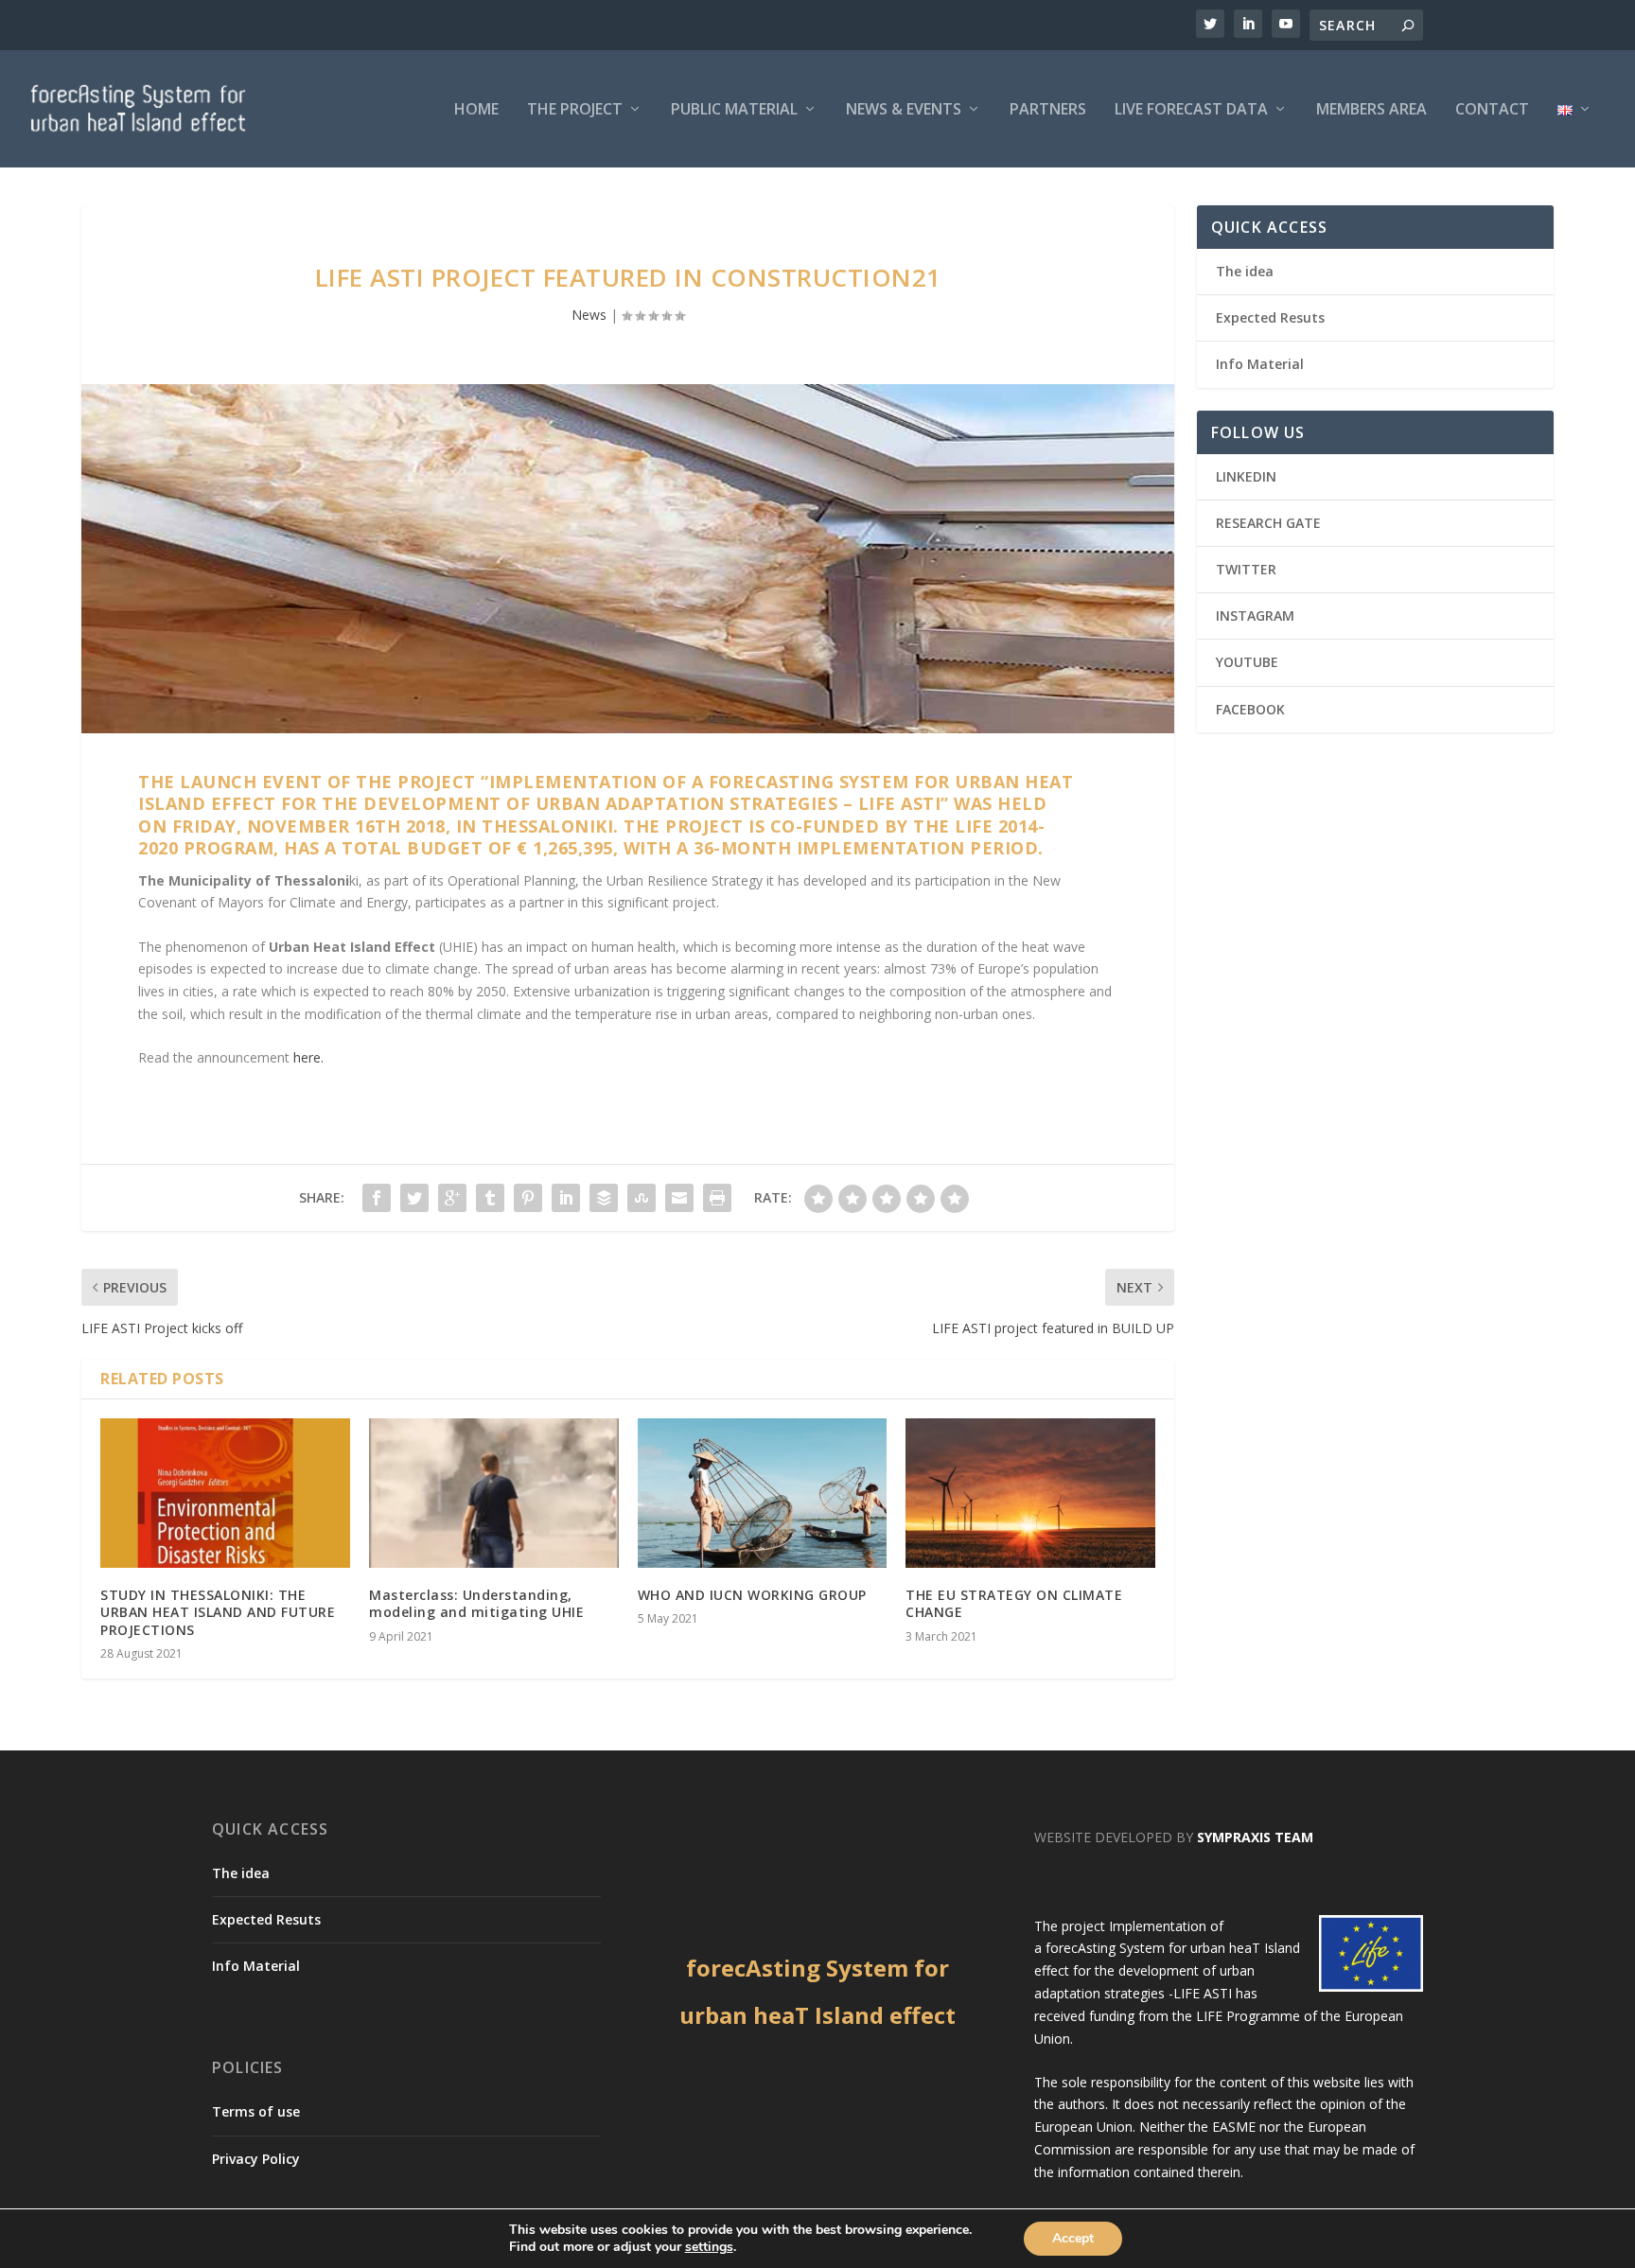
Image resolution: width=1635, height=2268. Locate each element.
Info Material (1260, 364)
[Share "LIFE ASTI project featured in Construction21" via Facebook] (377, 1198)
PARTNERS (1048, 110)
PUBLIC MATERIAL (734, 110)
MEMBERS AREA (1371, 110)
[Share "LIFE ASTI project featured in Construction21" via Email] (679, 1198)
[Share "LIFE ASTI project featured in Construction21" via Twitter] (414, 1198)
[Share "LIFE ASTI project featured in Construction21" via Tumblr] (490, 1198)
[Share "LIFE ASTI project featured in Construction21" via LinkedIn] (566, 1198)
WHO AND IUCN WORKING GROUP (752, 1595)
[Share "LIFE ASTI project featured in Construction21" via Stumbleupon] (642, 1198)
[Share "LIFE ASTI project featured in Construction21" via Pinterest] (528, 1198)
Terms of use (256, 2111)
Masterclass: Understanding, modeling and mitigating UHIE (476, 1603)
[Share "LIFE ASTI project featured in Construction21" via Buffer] (604, 1198)
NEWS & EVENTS (904, 110)
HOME (476, 110)
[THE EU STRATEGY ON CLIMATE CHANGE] (1030, 1493)
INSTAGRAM (1255, 615)
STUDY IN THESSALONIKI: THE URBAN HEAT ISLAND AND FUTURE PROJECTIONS (218, 1612)
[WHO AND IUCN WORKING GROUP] (763, 1493)
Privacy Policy (256, 2159)
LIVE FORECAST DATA (1191, 110)
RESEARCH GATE (1268, 523)
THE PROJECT (575, 110)
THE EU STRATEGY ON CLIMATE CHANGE (1014, 1603)
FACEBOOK (1250, 709)
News (589, 315)
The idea (1245, 271)
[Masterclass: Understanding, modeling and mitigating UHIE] (494, 1493)
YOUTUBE (1247, 662)
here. (308, 1057)
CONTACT (1492, 110)
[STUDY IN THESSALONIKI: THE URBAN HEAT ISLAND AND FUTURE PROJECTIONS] (225, 1493)
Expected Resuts (1270, 317)
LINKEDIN (1246, 476)
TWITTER (1246, 569)
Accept (1073, 2238)
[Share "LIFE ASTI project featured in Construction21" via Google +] (452, 1198)
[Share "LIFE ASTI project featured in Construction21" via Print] (717, 1198)
